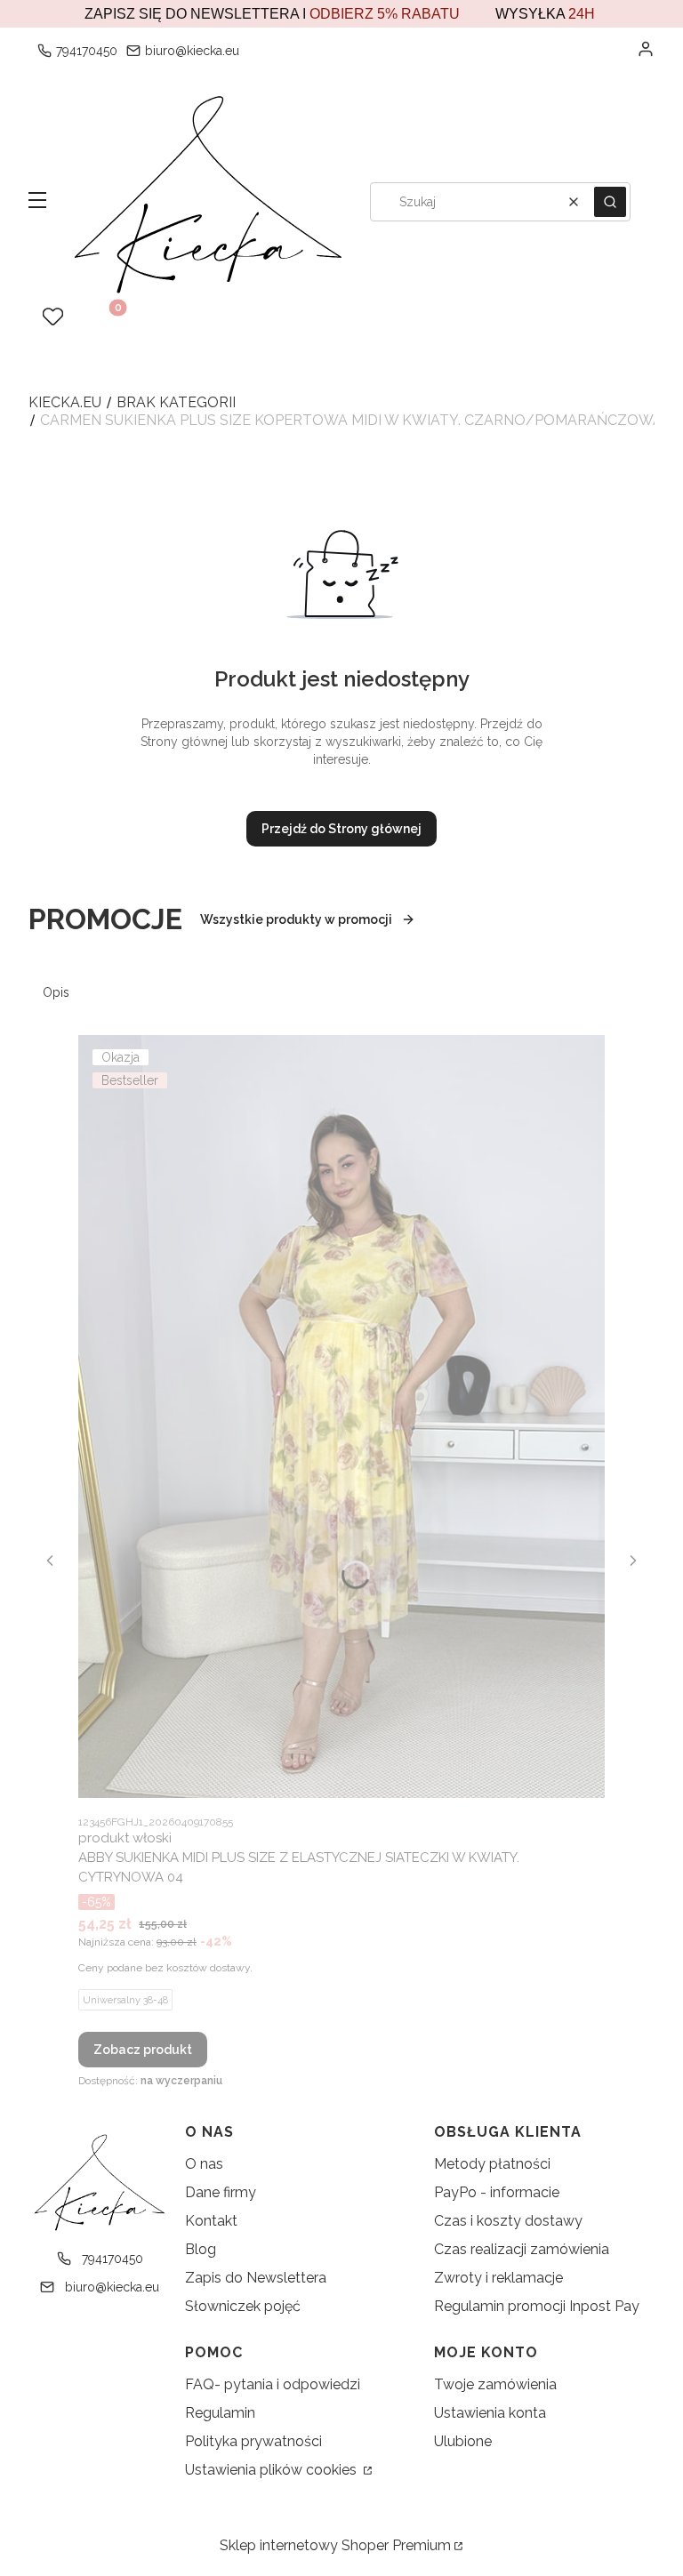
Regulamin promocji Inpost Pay (537, 2306)
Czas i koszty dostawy (508, 2221)
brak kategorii (176, 402)
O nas (204, 2164)
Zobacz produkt (143, 2050)
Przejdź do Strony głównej (341, 829)
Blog (201, 2249)
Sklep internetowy (335, 2545)
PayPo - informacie (497, 2192)
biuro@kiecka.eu (192, 51)
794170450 (87, 51)
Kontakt (211, 2221)
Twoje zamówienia (495, 2384)
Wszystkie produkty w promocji (296, 919)
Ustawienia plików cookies (273, 2470)
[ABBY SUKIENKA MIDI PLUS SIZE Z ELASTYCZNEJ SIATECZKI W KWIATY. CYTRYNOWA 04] (341, 1416)
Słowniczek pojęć (243, 2306)
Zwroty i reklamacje (498, 2278)
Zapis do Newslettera (256, 2278)
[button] (37, 202)
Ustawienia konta (490, 2413)
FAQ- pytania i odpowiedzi (273, 2384)
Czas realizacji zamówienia (522, 2249)
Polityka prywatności (253, 2441)
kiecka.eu (65, 402)
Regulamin (220, 2413)
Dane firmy (221, 2192)
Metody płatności (492, 2164)
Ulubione (463, 2441)
